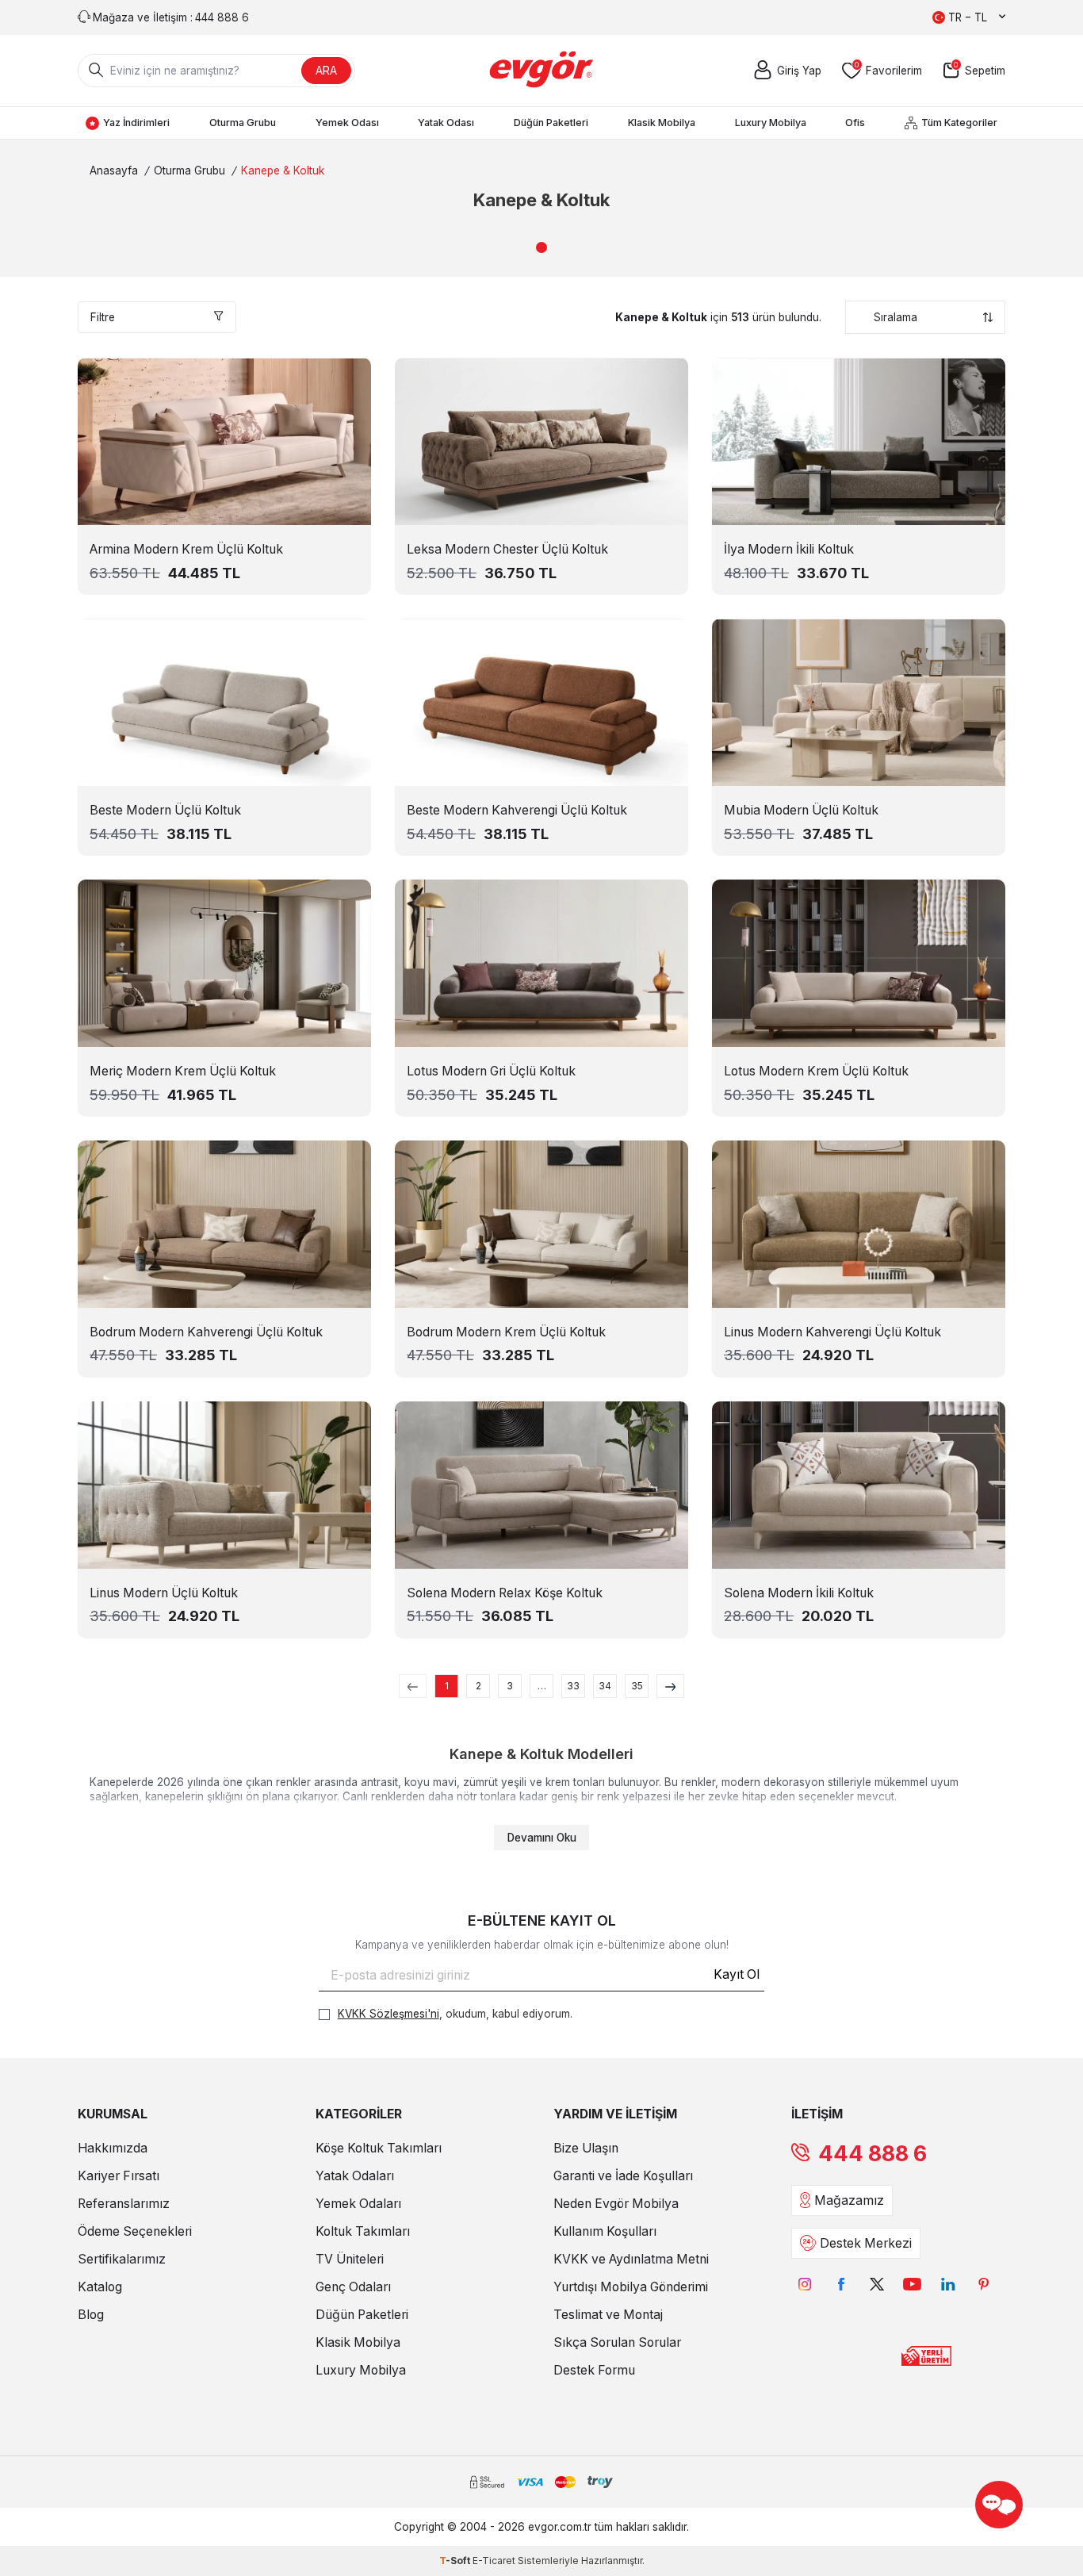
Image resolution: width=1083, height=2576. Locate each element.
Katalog (100, 2287)
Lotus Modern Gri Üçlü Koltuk (491, 1071)
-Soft (456, 2561)
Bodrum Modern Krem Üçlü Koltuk (506, 1332)
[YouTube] (912, 2285)
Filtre (103, 317)
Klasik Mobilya (662, 123)
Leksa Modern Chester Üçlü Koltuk (507, 549)
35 (637, 1686)
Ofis (855, 123)
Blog (91, 2315)
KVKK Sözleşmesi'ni (388, 2014)
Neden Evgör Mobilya (616, 2204)
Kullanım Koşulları (605, 2231)
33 (573, 1686)
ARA (326, 70)
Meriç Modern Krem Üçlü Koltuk (183, 1071)
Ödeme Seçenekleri (135, 2231)
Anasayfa (114, 171)
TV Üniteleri (350, 2259)
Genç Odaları (353, 2287)
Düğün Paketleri (551, 123)
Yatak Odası (446, 123)
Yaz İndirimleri (136, 123)
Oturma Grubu (243, 123)
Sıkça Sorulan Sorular (617, 2342)
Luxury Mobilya (771, 123)
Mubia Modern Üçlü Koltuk (801, 810)
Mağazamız (849, 2200)
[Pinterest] (984, 2285)
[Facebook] (841, 2285)
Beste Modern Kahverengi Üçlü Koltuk (517, 810)
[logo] (542, 71)
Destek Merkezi (866, 2243)
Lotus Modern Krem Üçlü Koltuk (816, 1071)
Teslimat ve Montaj (608, 2315)
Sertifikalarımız (122, 2259)
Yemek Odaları (358, 2204)
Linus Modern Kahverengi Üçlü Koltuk (832, 1332)
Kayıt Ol (737, 1974)
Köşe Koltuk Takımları (379, 2148)
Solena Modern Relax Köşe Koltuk (505, 1593)
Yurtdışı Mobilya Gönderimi (631, 2287)
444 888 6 (873, 2154)
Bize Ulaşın (586, 2148)
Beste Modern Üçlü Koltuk (165, 810)
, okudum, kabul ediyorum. (455, 2014)
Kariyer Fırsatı (119, 2176)
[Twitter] (876, 2285)
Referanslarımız (124, 2204)
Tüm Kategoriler (959, 123)
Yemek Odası (347, 123)
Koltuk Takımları (363, 2231)
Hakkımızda (113, 2148)
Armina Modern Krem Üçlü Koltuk (186, 549)
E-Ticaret (494, 2561)
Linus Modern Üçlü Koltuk (164, 1593)
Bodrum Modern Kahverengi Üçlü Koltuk (206, 1332)
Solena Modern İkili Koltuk (799, 1593)
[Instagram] (805, 2285)
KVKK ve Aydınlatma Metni (631, 2259)
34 (605, 1686)
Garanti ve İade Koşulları (623, 2176)
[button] (541, 247)
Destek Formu (594, 2370)
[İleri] (670, 1686)
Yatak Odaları (355, 2176)
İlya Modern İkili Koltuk (789, 549)
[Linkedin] (948, 2285)
